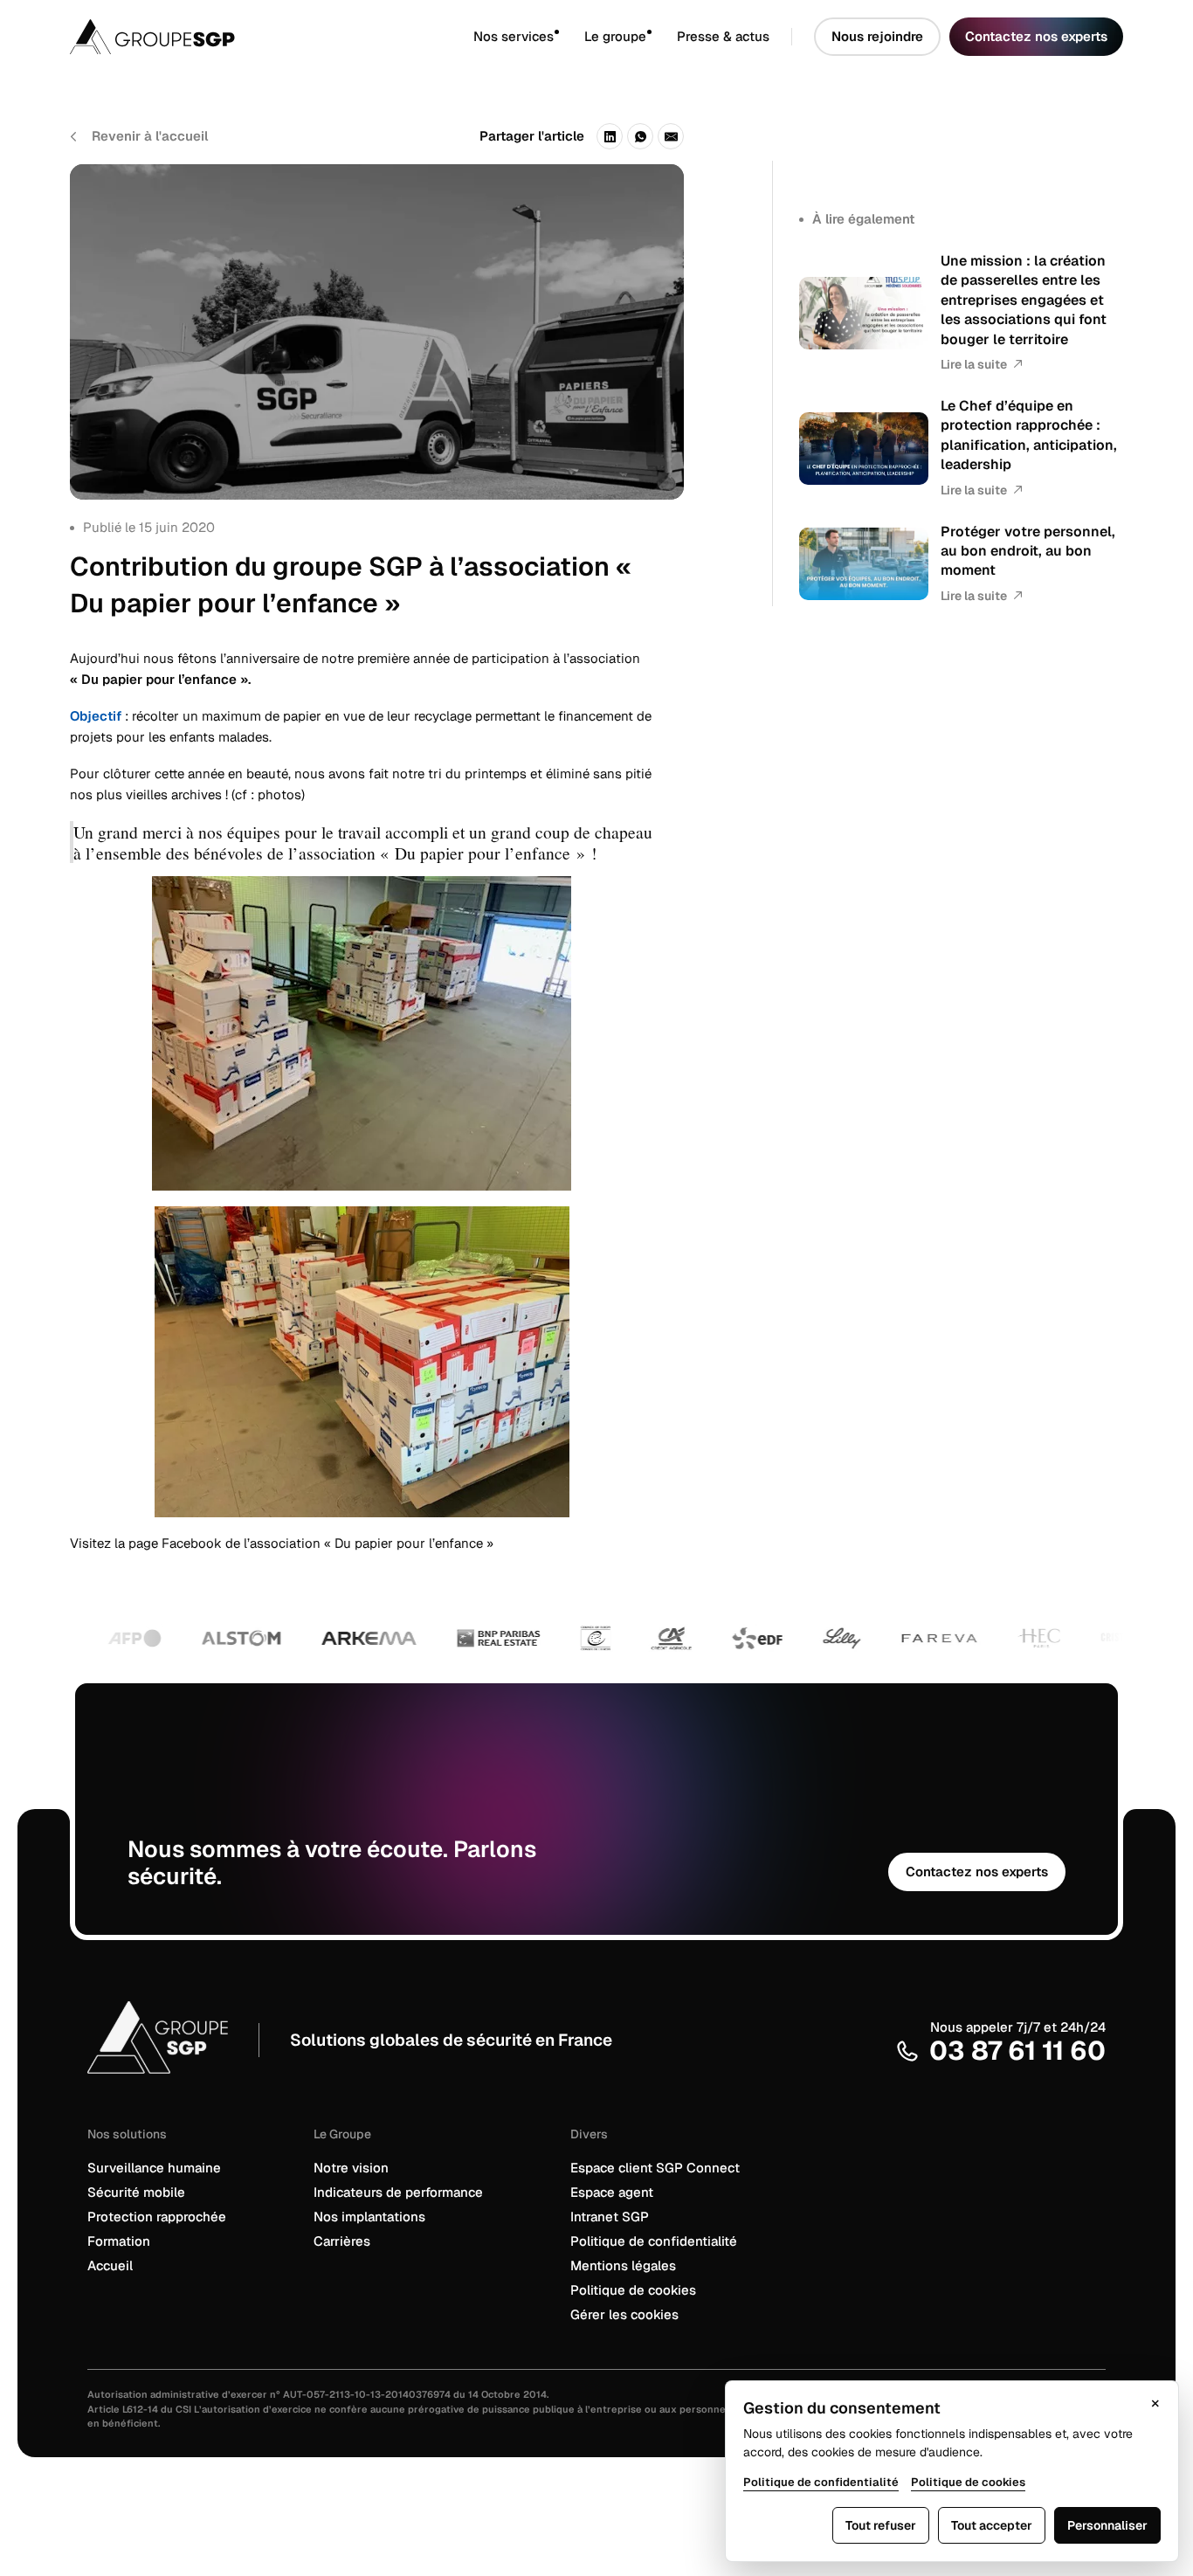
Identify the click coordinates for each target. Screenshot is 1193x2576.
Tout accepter (992, 2525)
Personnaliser (1107, 2525)
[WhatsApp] (640, 136)
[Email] (671, 136)
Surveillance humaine (154, 2168)
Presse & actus (723, 36)
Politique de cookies (633, 2290)
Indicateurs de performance (398, 2192)
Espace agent (612, 2192)
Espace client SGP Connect (655, 2168)
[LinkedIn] (610, 136)
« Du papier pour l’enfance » (409, 1543)
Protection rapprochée (157, 2217)
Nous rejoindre (877, 36)
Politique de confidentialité (654, 2241)
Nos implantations (369, 2217)
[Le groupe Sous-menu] (662, 37)
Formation (119, 2241)
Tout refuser (881, 2525)
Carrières (342, 2241)
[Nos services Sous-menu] (569, 37)
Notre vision (351, 2168)
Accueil (110, 2265)
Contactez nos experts (1036, 36)
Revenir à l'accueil (150, 136)
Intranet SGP (610, 2217)
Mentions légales (623, 2265)
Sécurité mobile (136, 2192)
